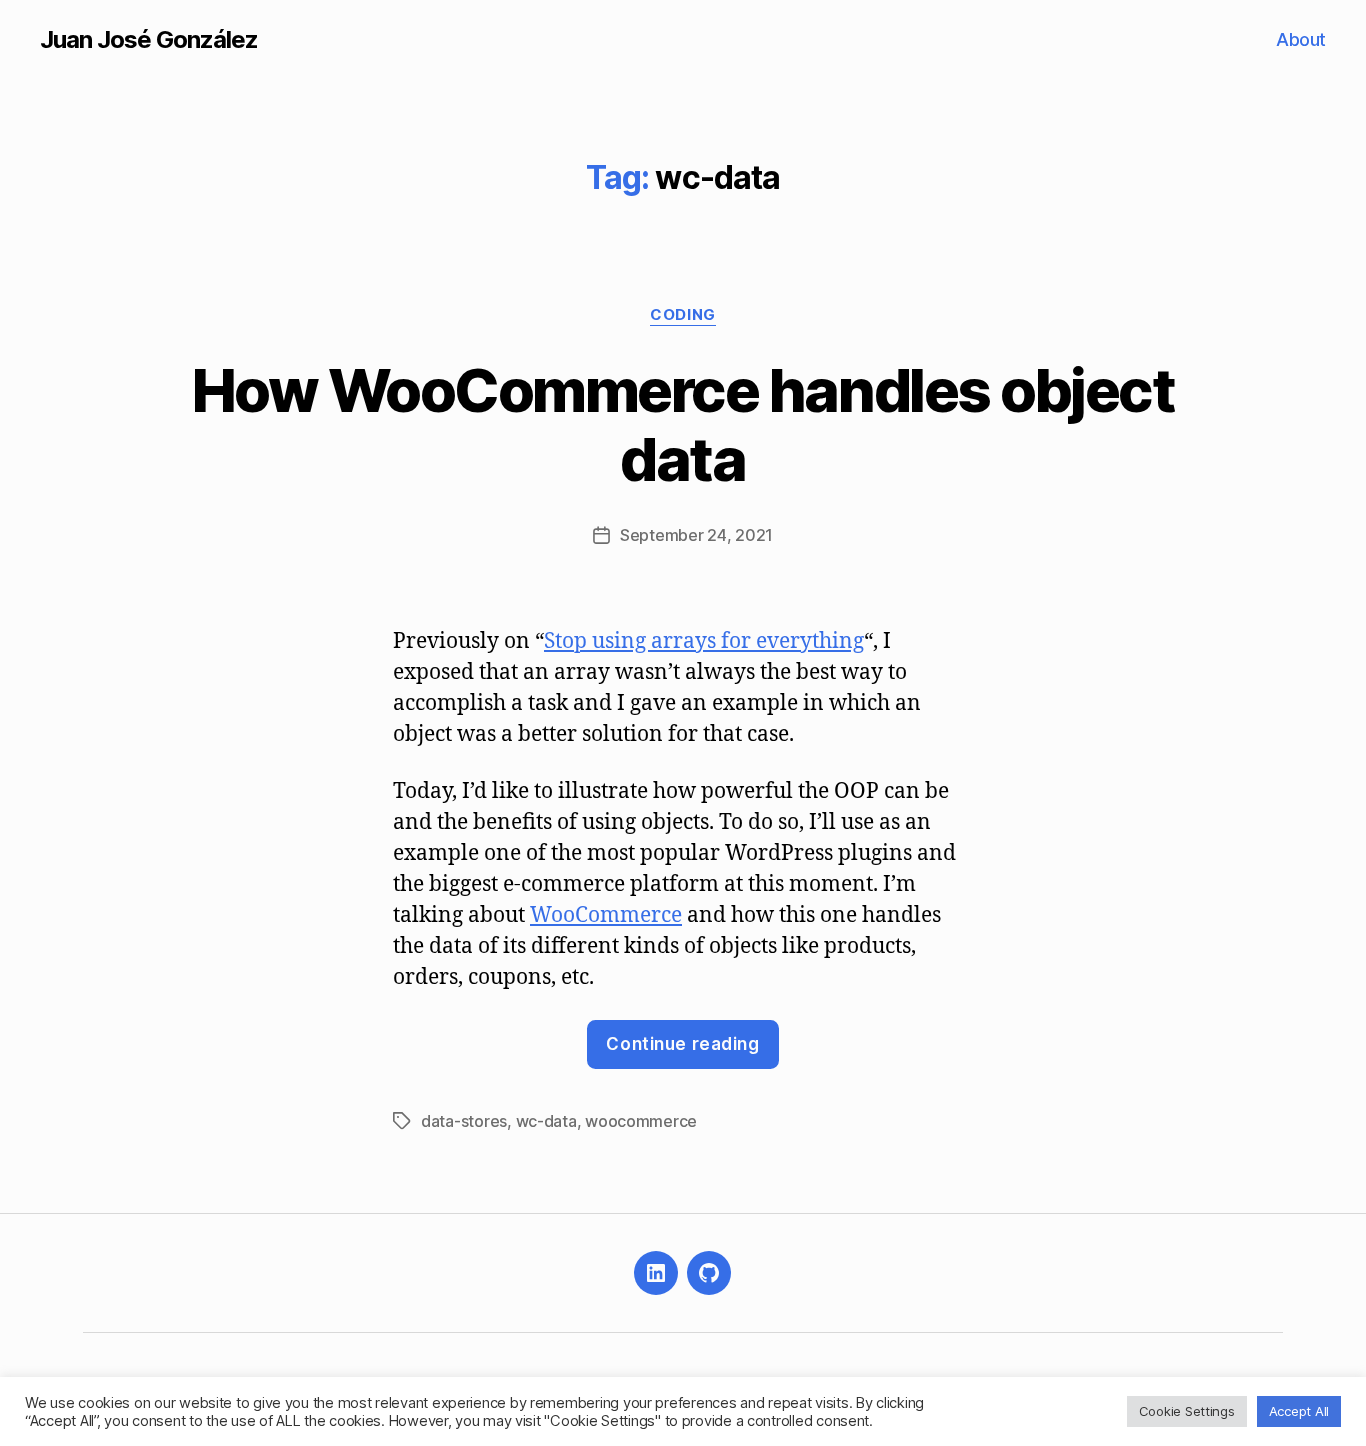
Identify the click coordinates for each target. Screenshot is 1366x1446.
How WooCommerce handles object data (683, 424)
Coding (682, 315)
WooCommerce (606, 915)
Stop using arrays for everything (704, 641)
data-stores (464, 1121)
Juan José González (149, 40)
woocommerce (641, 1121)
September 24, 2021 (696, 535)
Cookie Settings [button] (1187, 1411)
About (1301, 39)
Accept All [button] (1299, 1411)
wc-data (546, 1121)
